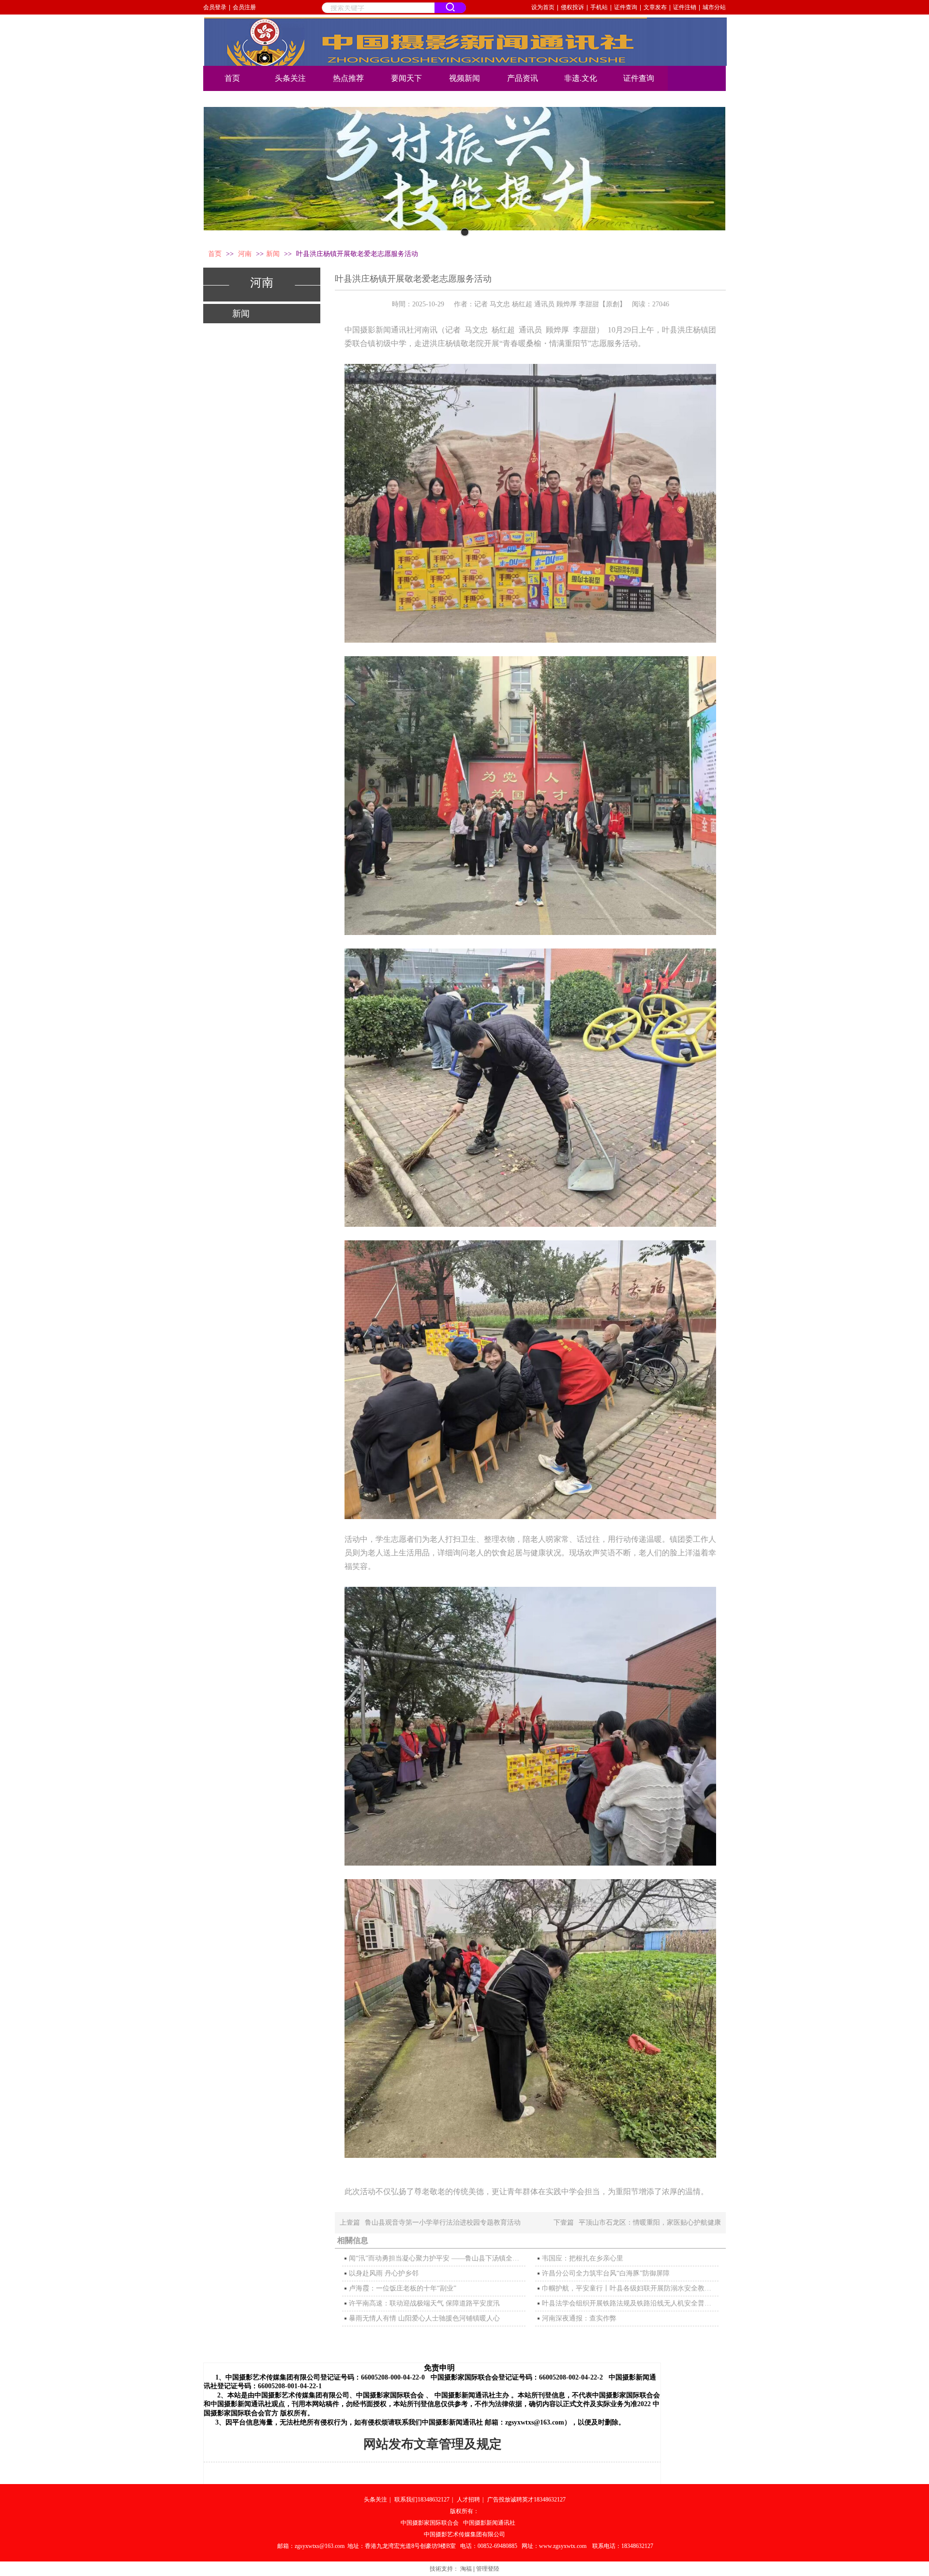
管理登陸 (488, 2569)
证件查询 (626, 7)
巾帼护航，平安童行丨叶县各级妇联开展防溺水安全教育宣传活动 (629, 2288)
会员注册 (244, 7)
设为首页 (543, 7)
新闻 (273, 254)
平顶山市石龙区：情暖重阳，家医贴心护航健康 (650, 2222)
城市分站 (714, 7)
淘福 (466, 2569)
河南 (246, 254)
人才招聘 (468, 2500)
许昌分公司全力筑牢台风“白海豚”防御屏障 (606, 2273)
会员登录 (215, 7)
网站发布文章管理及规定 (433, 2444)
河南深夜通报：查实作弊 (579, 2318)
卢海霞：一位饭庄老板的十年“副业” (403, 2288)
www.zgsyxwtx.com (563, 2546)
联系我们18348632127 (422, 2500)
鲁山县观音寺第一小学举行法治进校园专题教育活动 (443, 2222)
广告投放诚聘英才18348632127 (526, 2500)
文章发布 (655, 7)
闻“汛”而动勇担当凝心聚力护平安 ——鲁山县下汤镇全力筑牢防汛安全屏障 (436, 2258)
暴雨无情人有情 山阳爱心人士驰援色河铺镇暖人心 (424, 2318)
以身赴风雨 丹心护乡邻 (384, 2273)
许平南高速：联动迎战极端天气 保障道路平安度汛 (424, 2303)
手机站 (599, 7)
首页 (215, 254)
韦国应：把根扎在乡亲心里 (583, 2258)
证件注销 (685, 7)
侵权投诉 (572, 7)
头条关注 (375, 2500)
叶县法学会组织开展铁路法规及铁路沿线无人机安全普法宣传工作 (629, 2303)
